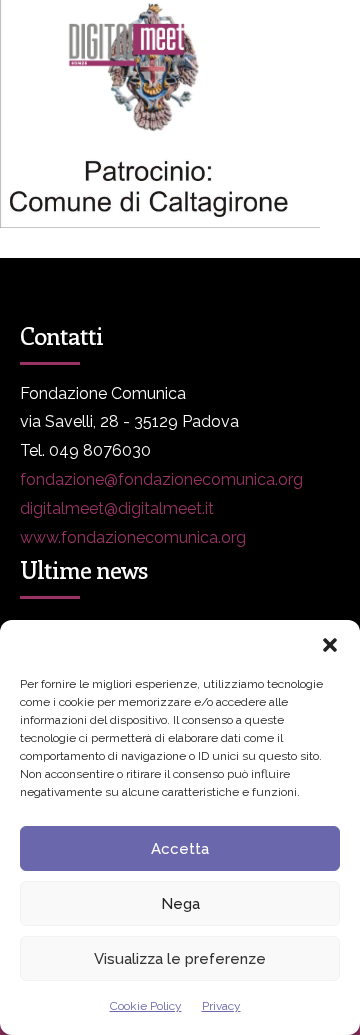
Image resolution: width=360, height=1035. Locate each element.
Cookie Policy (146, 1006)
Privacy (221, 1006)
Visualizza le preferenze (180, 959)
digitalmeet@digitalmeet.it (117, 508)
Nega (180, 904)
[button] (330, 645)
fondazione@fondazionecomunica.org (161, 479)
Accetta (180, 849)
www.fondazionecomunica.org (133, 537)
